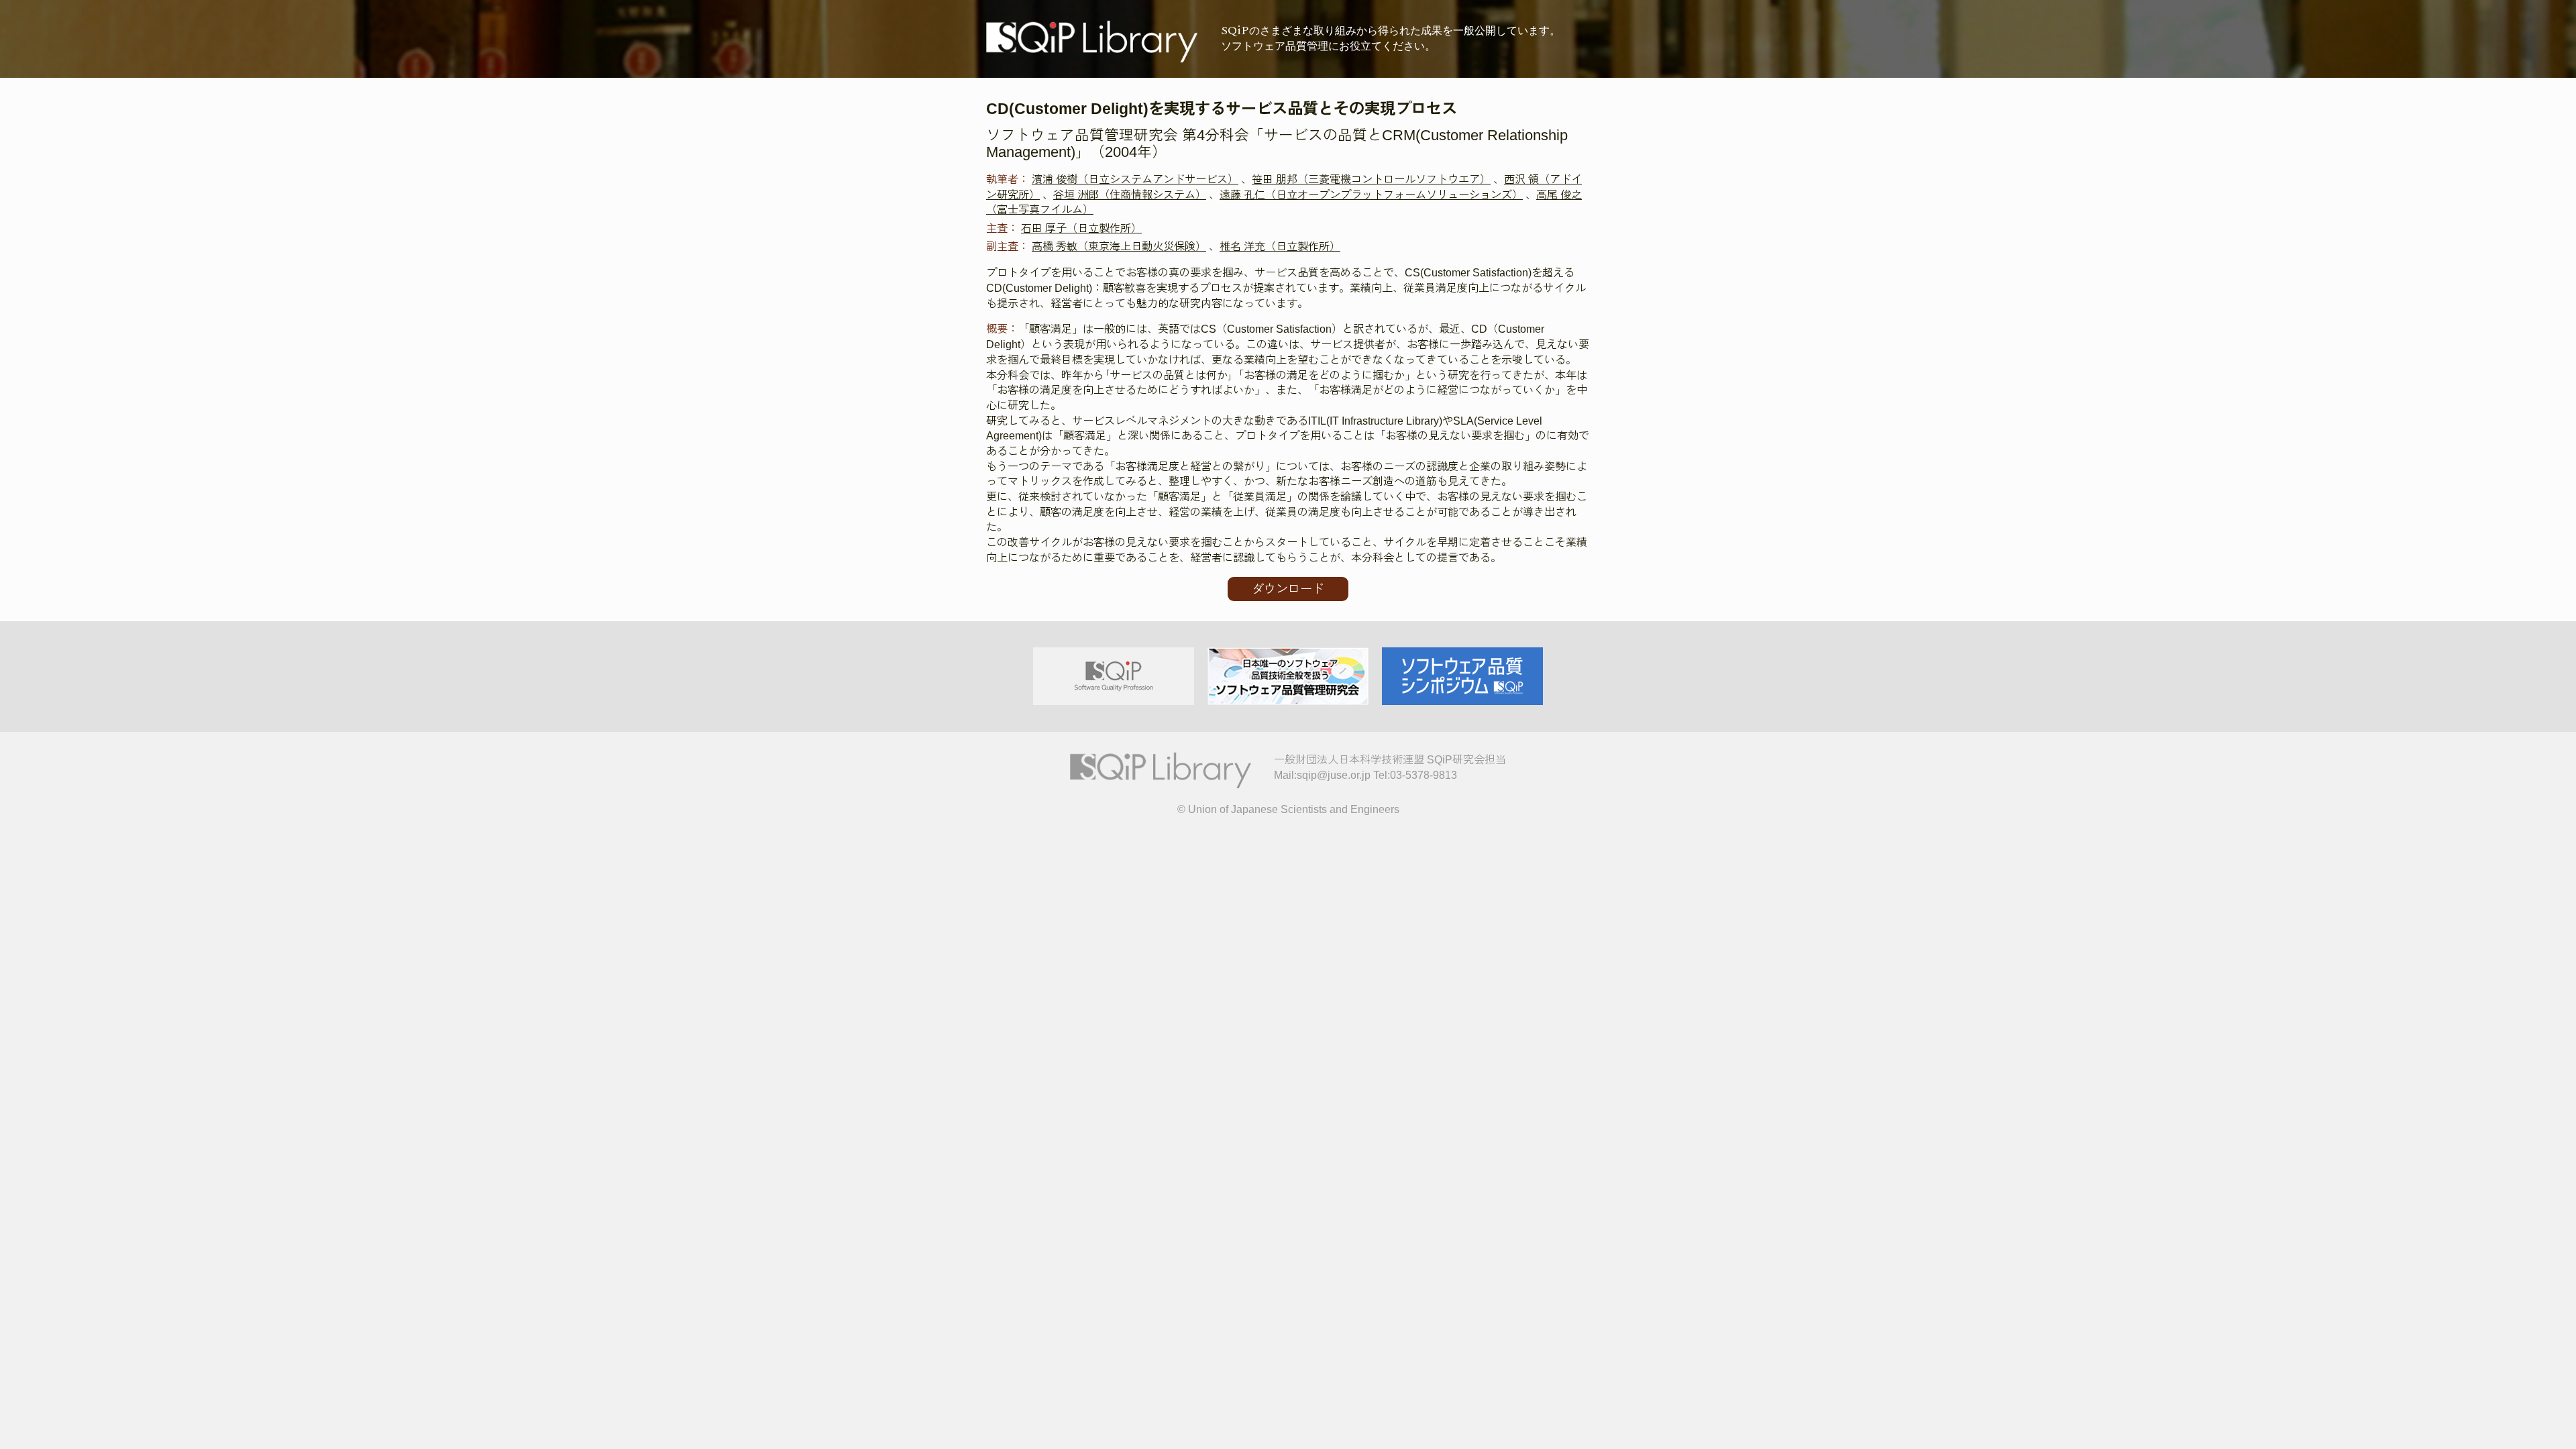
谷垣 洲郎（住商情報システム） (1130, 195)
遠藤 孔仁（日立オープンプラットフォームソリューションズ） (1371, 195)
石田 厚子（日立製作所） (1081, 228)
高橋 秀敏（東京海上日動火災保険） (1119, 246)
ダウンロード (1288, 589)
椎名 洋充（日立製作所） (1280, 246)
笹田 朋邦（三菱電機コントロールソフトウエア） (1371, 179)
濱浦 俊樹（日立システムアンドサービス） (1135, 179)
